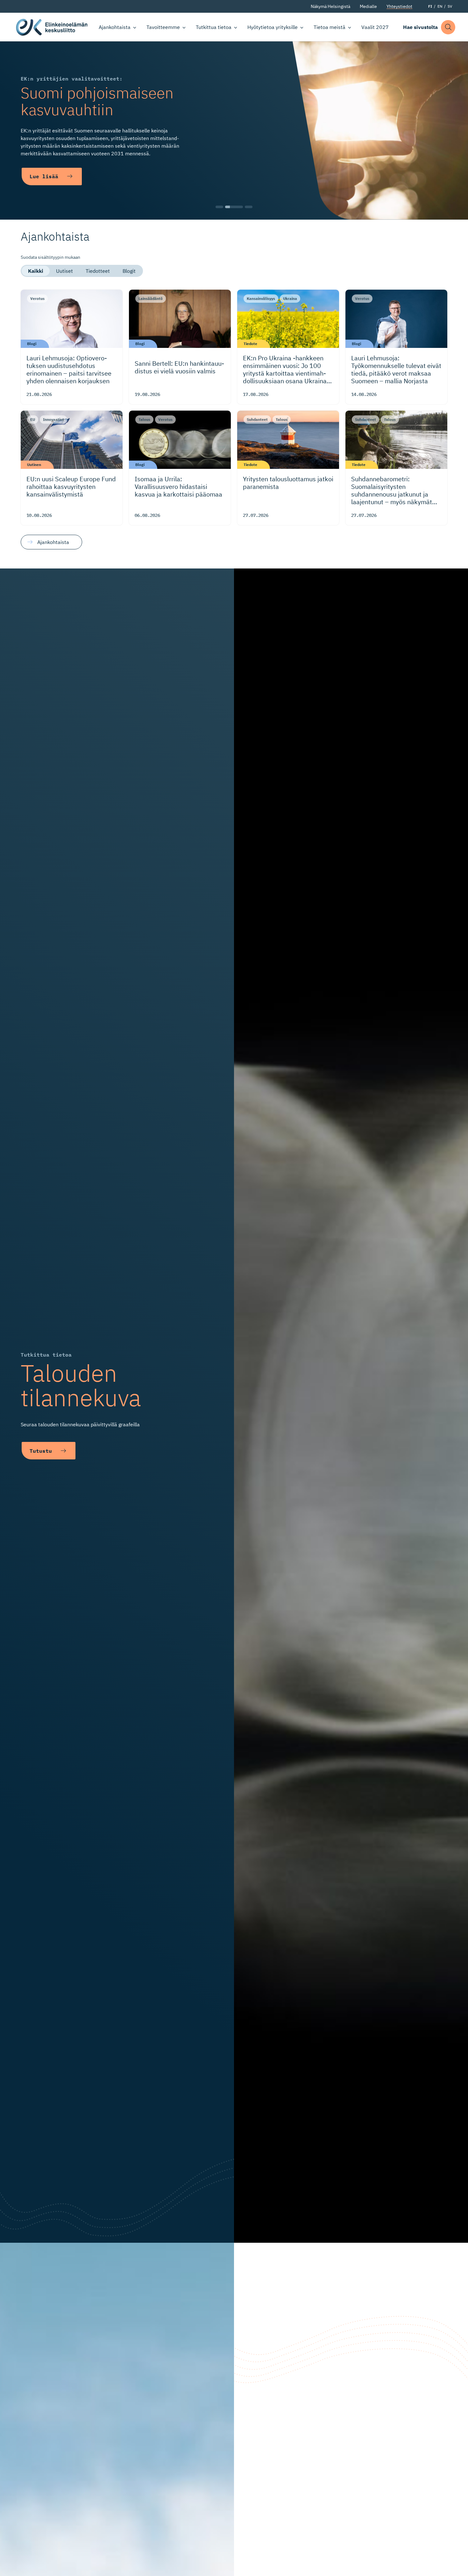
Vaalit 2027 (375, 27)
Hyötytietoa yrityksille (273, 27)
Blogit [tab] (129, 271)
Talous (144, 419)
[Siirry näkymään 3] (249, 207)
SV (450, 6)
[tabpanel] (234, 418)
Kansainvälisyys (261, 298)
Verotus (37, 298)
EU (33, 419)
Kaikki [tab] (36, 271)
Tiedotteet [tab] (98, 271)
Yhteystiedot (399, 6)
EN (440, 6)
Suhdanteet (257, 419)
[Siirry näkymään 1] (219, 207)
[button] (448, 27)
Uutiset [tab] (64, 271)
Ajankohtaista (115, 27)
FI (430, 6)
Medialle (368, 6)
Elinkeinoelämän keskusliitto (52, 27)
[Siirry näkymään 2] (234, 207)
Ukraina (290, 298)
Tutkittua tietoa (214, 27)
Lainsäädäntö (151, 298)
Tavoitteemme (163, 27)
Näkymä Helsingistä (330, 6)
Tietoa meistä (330, 27)
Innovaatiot (53, 419)
